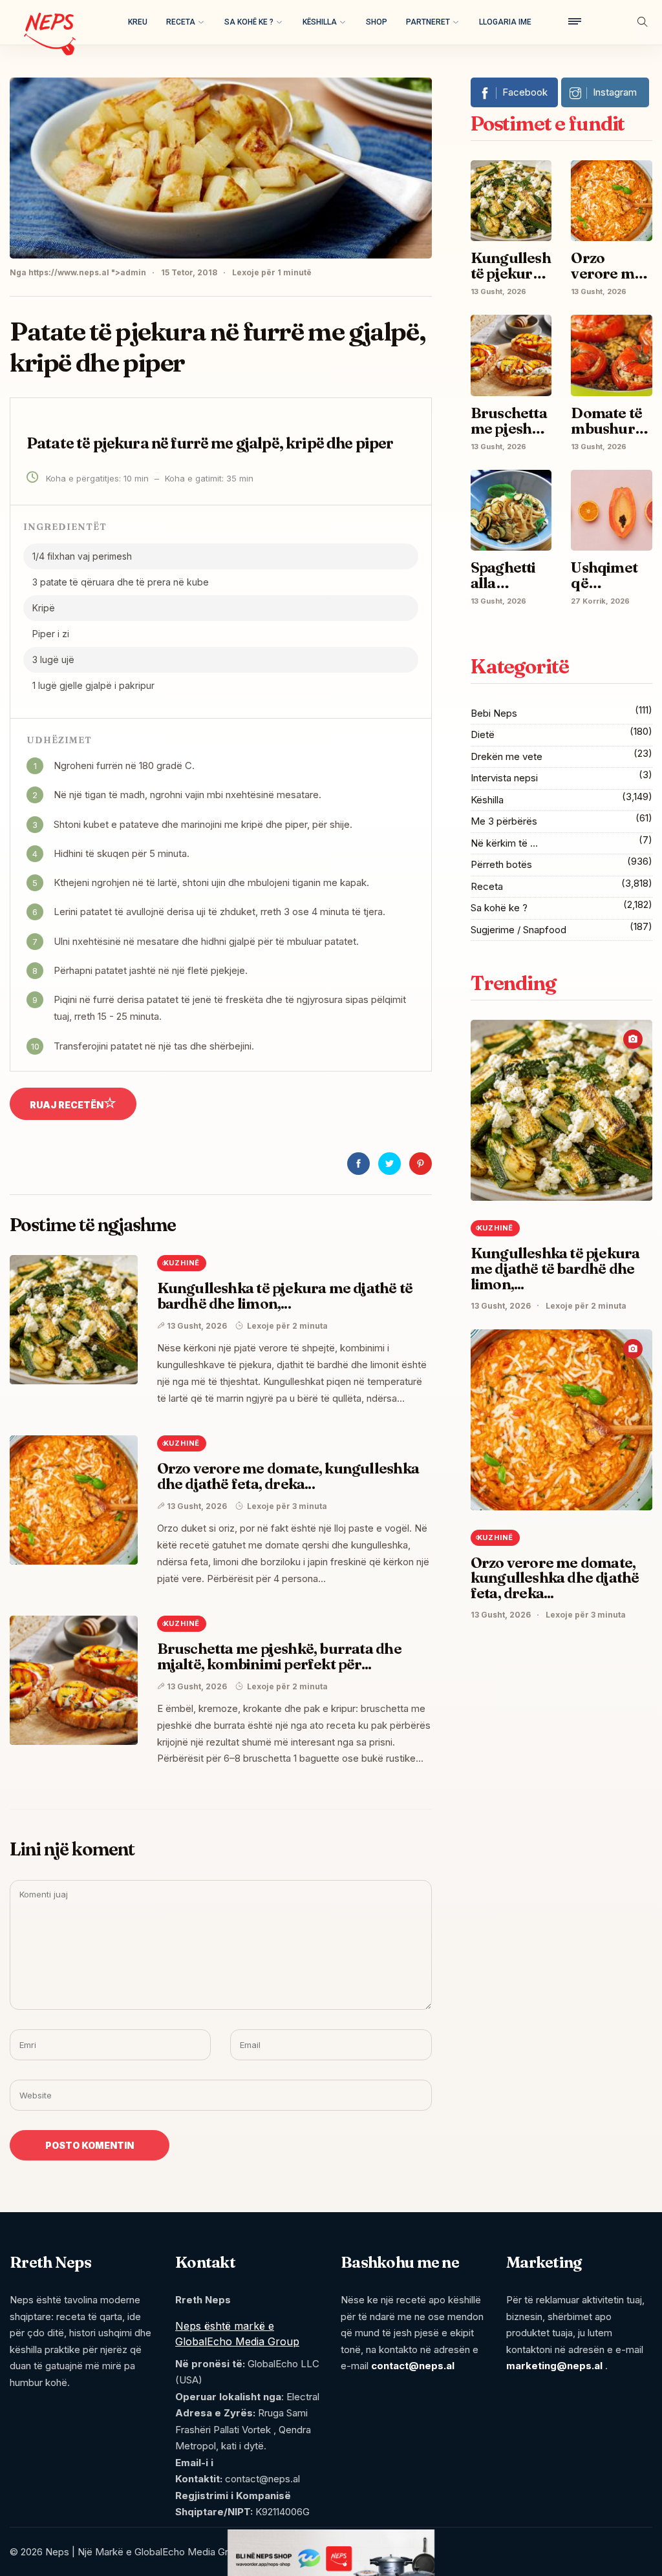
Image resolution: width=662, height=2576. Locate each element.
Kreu (138, 22)
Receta (181, 22)
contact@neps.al (413, 2366)
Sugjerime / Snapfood (518, 930)
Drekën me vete (507, 756)
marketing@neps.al (554, 2366)
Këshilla (320, 22)
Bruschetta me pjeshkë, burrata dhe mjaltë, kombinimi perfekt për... (279, 1656)
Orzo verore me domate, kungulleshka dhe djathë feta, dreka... (288, 1476)
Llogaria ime (505, 22)
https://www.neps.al (69, 272)
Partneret (428, 22)
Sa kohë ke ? (249, 22)
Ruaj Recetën (67, 1105)
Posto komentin (90, 2145)
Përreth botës (501, 864)
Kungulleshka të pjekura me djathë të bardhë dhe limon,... (285, 1296)
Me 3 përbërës (504, 821)
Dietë (483, 734)
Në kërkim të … (504, 843)
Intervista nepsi (504, 778)
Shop (377, 22)
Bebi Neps (494, 713)
